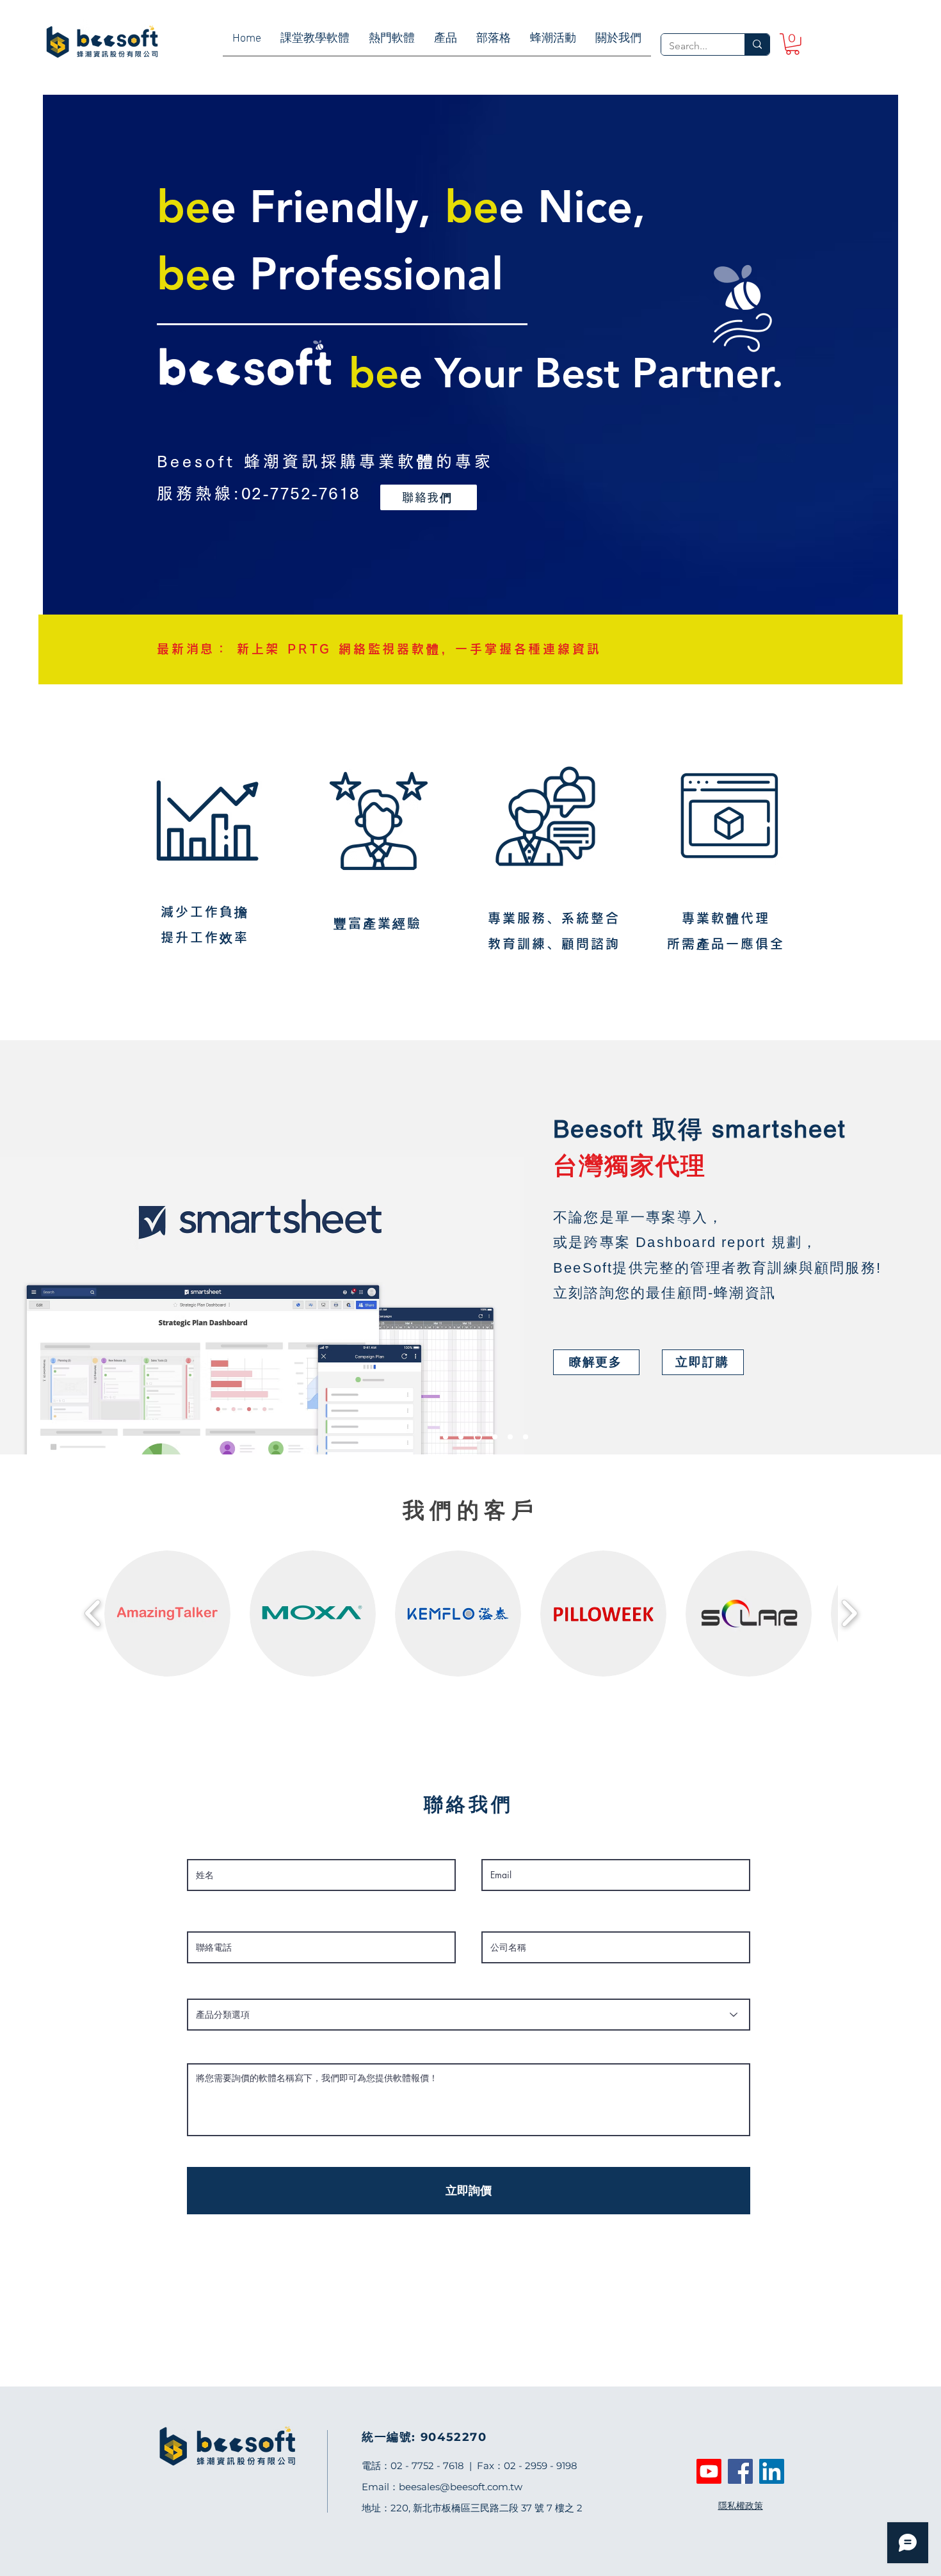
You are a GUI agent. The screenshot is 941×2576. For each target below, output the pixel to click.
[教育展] (446, 1437)
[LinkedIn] (772, 2471)
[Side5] (526, 1437)
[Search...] (757, 44)
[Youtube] (709, 2471)
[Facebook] (740, 2471)
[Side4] (510, 1437)
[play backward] (93, 1613)
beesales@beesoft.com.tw (461, 2487)
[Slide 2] (478, 1437)
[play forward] (849, 1613)
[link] (792, 44)
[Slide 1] (461, 1437)
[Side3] (495, 1437)
